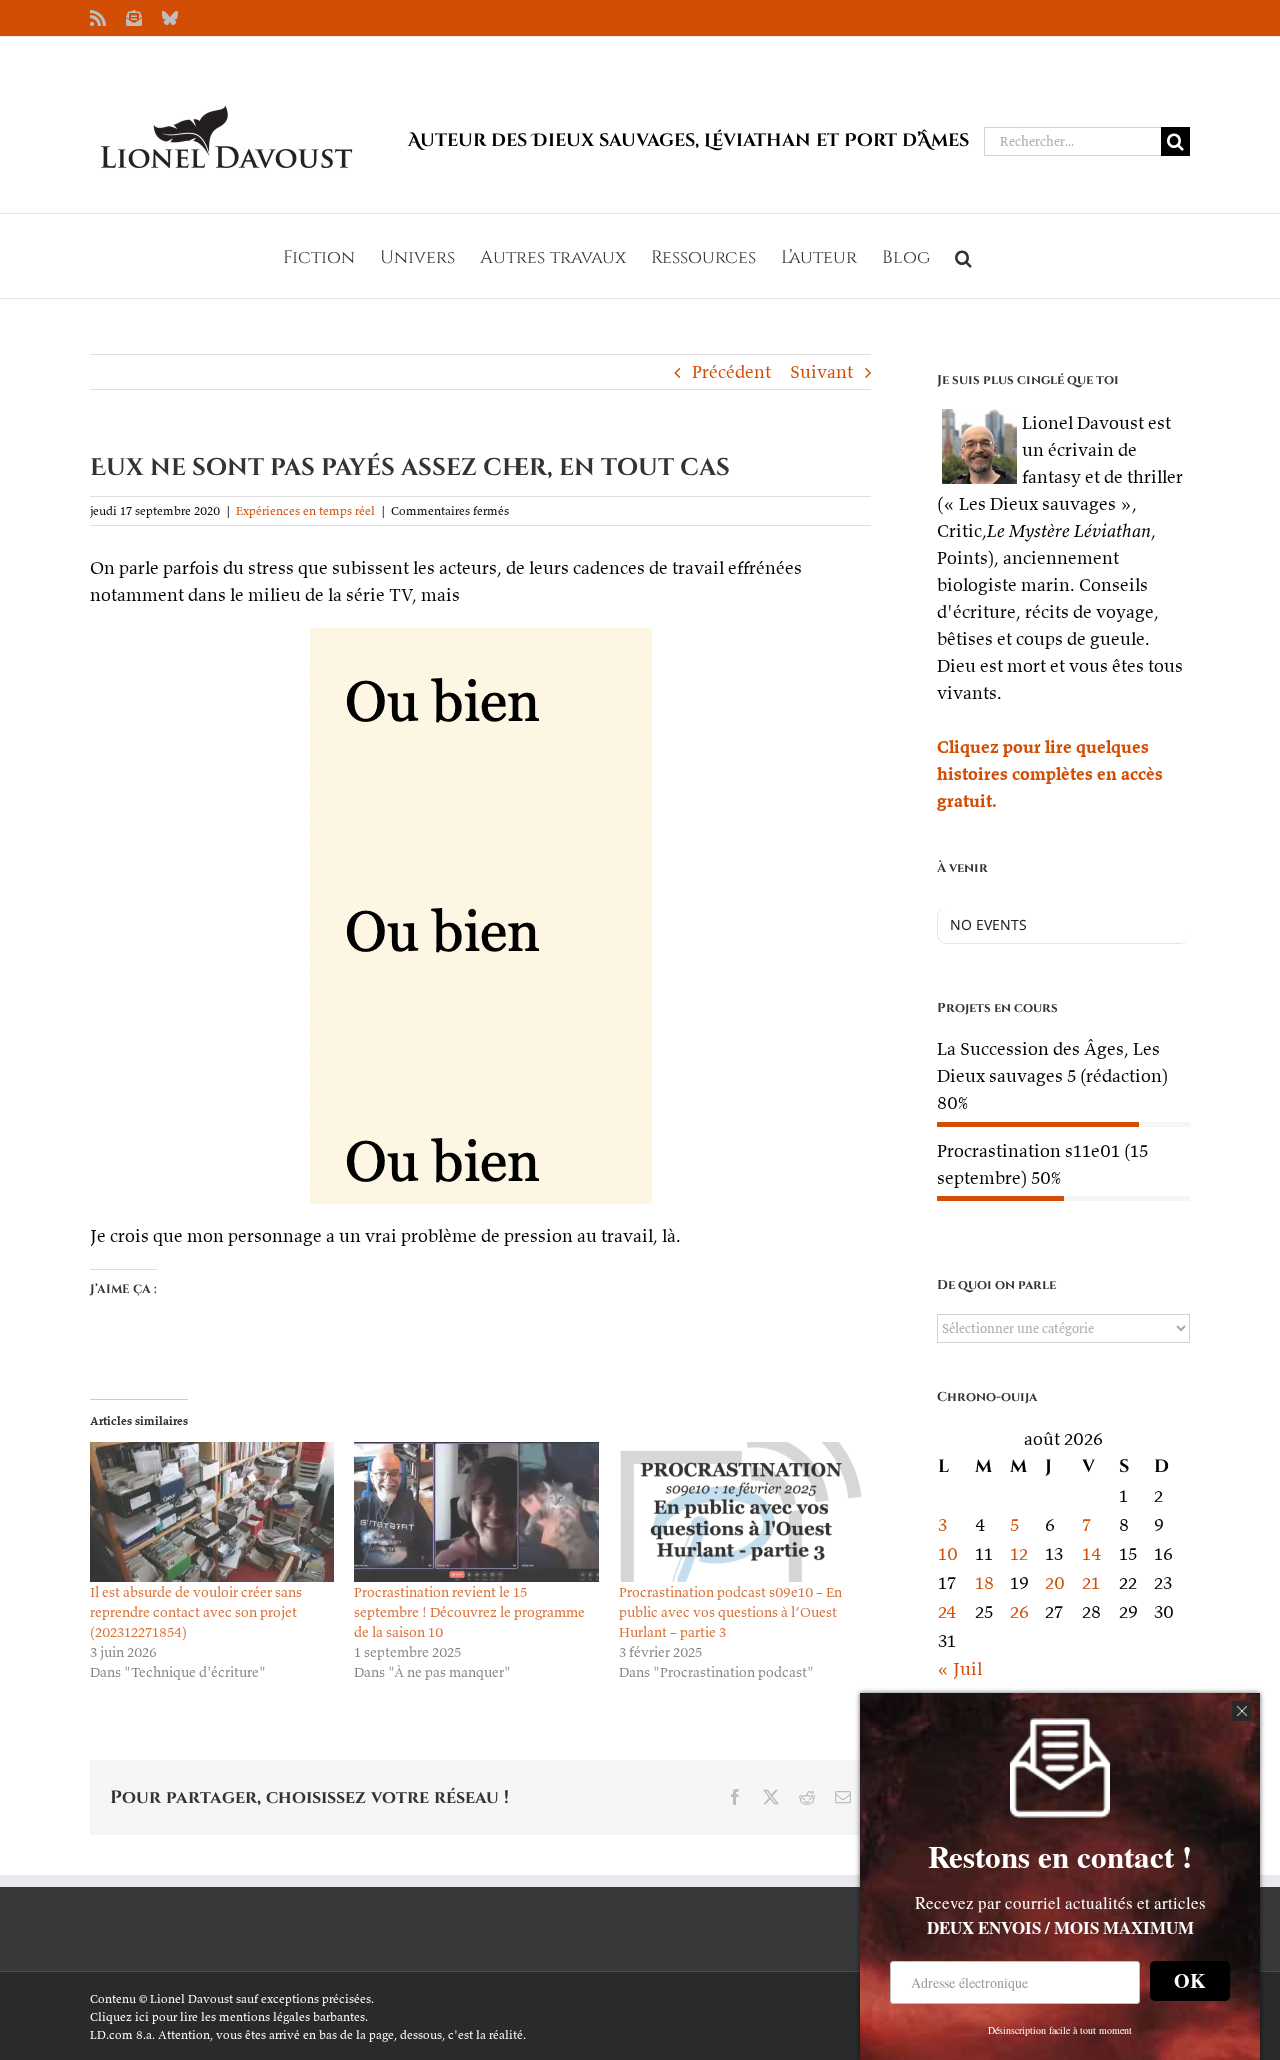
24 (947, 1611)
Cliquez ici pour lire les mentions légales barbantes (227, 2016)
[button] (963, 256)
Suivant (821, 371)
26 (1019, 1611)
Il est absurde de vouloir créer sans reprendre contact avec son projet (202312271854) (196, 1612)
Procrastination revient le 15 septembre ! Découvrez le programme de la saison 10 (469, 1612)
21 (1091, 1582)
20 (1055, 1582)
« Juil (959, 1668)
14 (1092, 1553)
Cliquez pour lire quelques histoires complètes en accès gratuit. (1050, 773)
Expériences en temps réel (305, 510)
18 (984, 1582)
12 (1019, 1553)
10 (948, 1553)
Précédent (731, 371)
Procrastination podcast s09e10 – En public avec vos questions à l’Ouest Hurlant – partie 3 (730, 1612)
